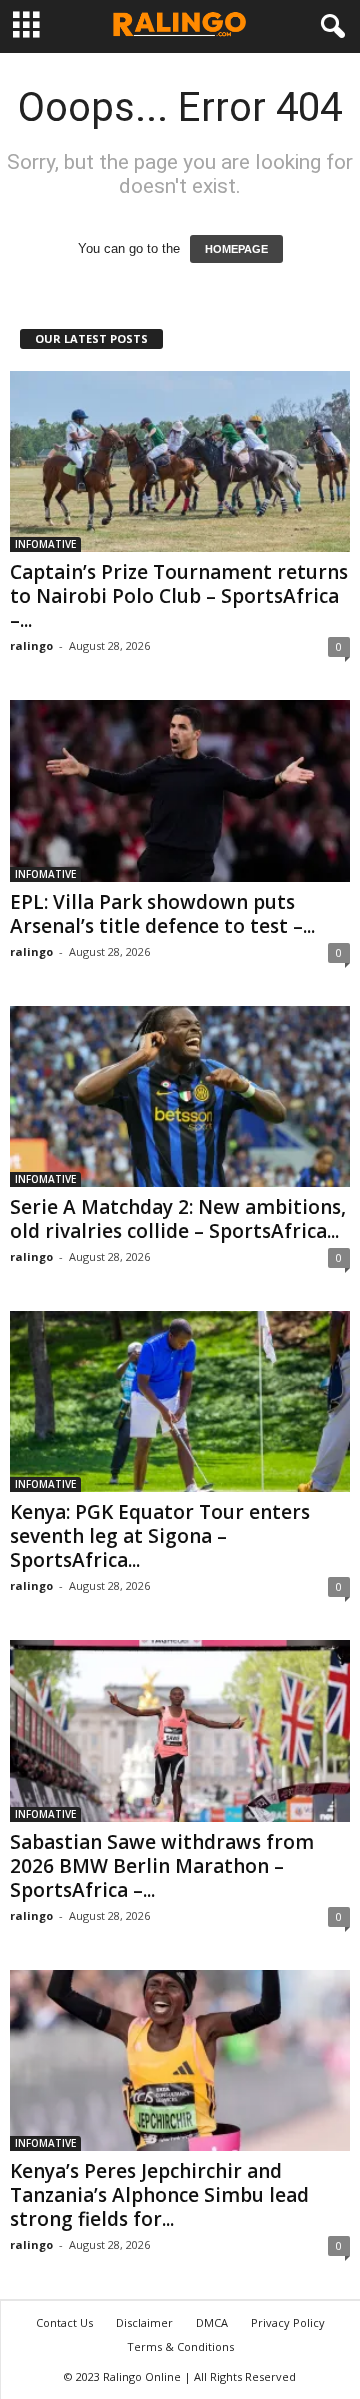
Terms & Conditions (180, 2346)
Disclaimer (144, 2322)
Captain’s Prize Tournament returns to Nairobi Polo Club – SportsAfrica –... (179, 596)
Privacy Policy (288, 2322)
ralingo (31, 645)
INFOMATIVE (45, 544)
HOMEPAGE (236, 249)
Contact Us (64, 2322)
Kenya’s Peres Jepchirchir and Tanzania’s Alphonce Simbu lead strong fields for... (159, 2195)
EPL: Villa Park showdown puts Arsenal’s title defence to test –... (162, 914)
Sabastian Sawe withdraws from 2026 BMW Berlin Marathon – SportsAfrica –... (162, 1866)
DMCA (212, 2322)
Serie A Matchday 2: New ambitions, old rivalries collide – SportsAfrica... (178, 1219)
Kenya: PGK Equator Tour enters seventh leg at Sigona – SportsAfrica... (160, 1536)
